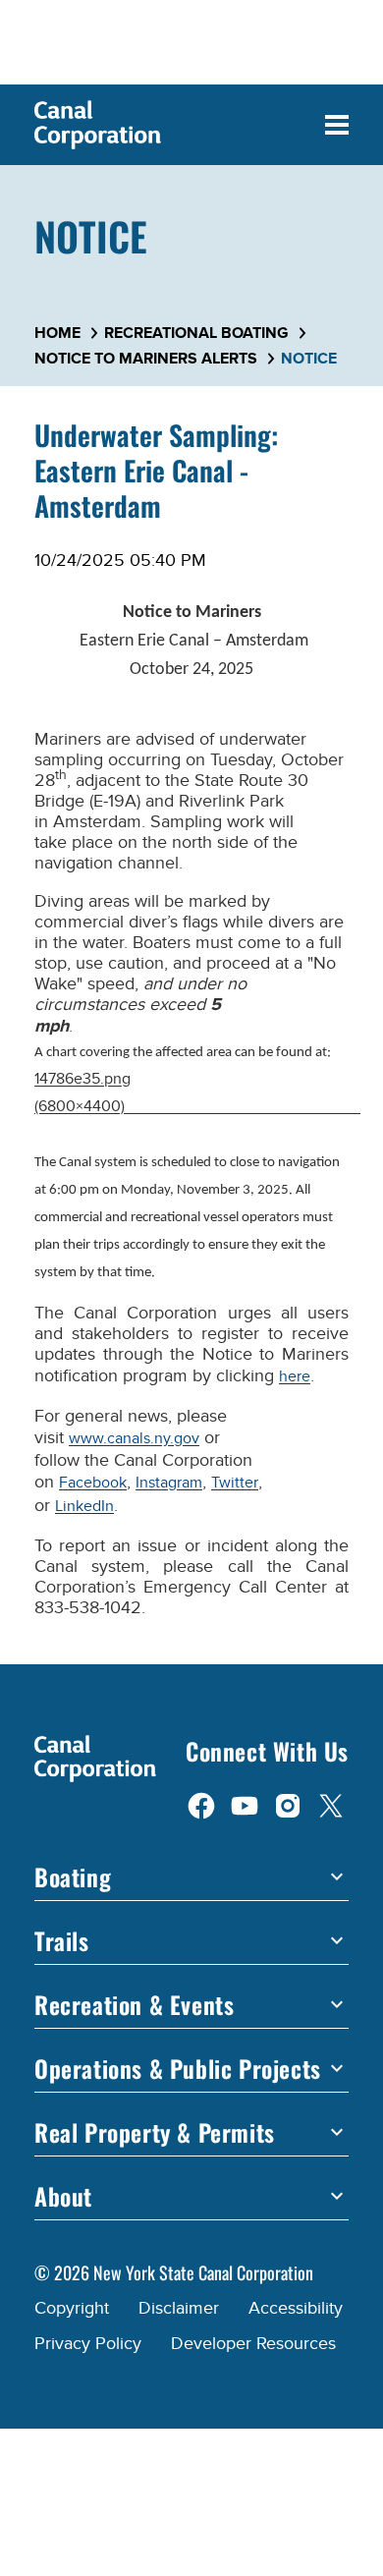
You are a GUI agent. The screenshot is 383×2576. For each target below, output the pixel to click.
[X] (331, 1805)
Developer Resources (253, 2344)
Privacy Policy (88, 2344)
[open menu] (337, 125)
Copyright (72, 2308)
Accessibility (296, 2308)
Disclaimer (179, 2308)
